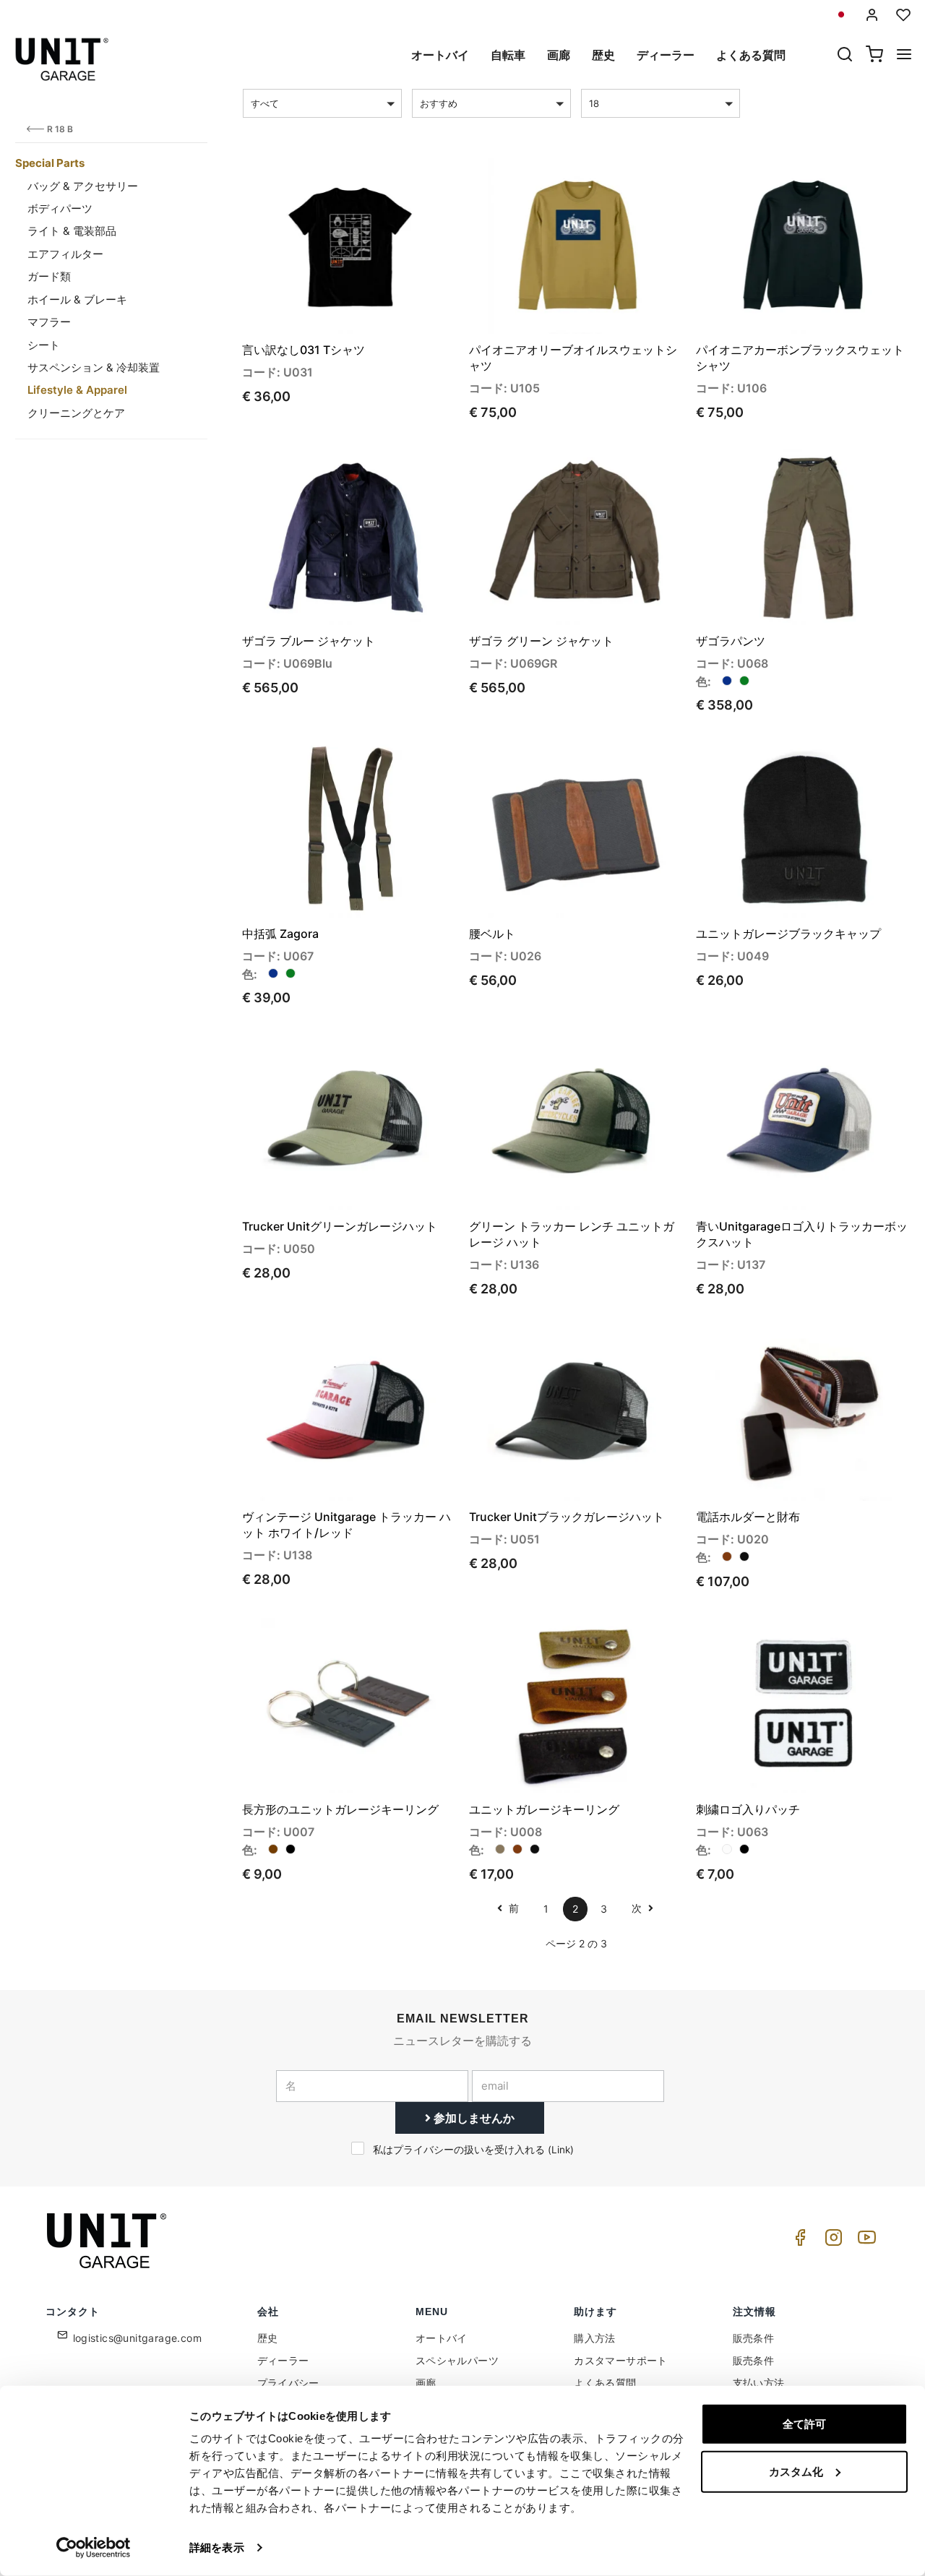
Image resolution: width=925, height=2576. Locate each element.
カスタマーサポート (621, 2360)
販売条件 (754, 2338)
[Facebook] (798, 2241)
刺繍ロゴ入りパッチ (748, 1809)
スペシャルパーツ (457, 2360)
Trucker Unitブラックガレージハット (567, 1517)
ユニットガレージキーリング (544, 1809)
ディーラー (666, 55)
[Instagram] (831, 2241)
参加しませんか (473, 2118)
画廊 (559, 55)
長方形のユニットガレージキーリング (340, 1809)
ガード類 (49, 276)
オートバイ (440, 55)
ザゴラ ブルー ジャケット (309, 641)
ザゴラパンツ (731, 641)
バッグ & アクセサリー (83, 186)
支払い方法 (759, 2383)
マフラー (49, 322)
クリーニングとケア (76, 413)
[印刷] (404, 181)
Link (561, 2150)
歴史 (603, 55)
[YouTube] (864, 2241)
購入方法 (595, 2338)
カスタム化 (796, 2471)
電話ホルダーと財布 (748, 1517)
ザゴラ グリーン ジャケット (541, 641)
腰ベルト (492, 934)
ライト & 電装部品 (72, 231)
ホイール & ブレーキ (77, 300)
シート (44, 345)
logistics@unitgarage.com (138, 2338)
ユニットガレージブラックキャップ (788, 934)
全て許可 (804, 2424)
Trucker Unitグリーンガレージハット (340, 1226)
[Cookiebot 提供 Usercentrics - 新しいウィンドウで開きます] (94, 2548)
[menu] (904, 56)
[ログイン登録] (872, 15)
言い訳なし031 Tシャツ (304, 350)
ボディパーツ (60, 208)
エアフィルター (65, 254)
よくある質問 (751, 55)
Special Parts (50, 163)
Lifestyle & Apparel (77, 390)
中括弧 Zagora (280, 934)
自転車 (508, 55)
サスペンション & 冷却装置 (94, 367)
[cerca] (845, 56)
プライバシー (288, 2383)
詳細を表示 (217, 2547)
